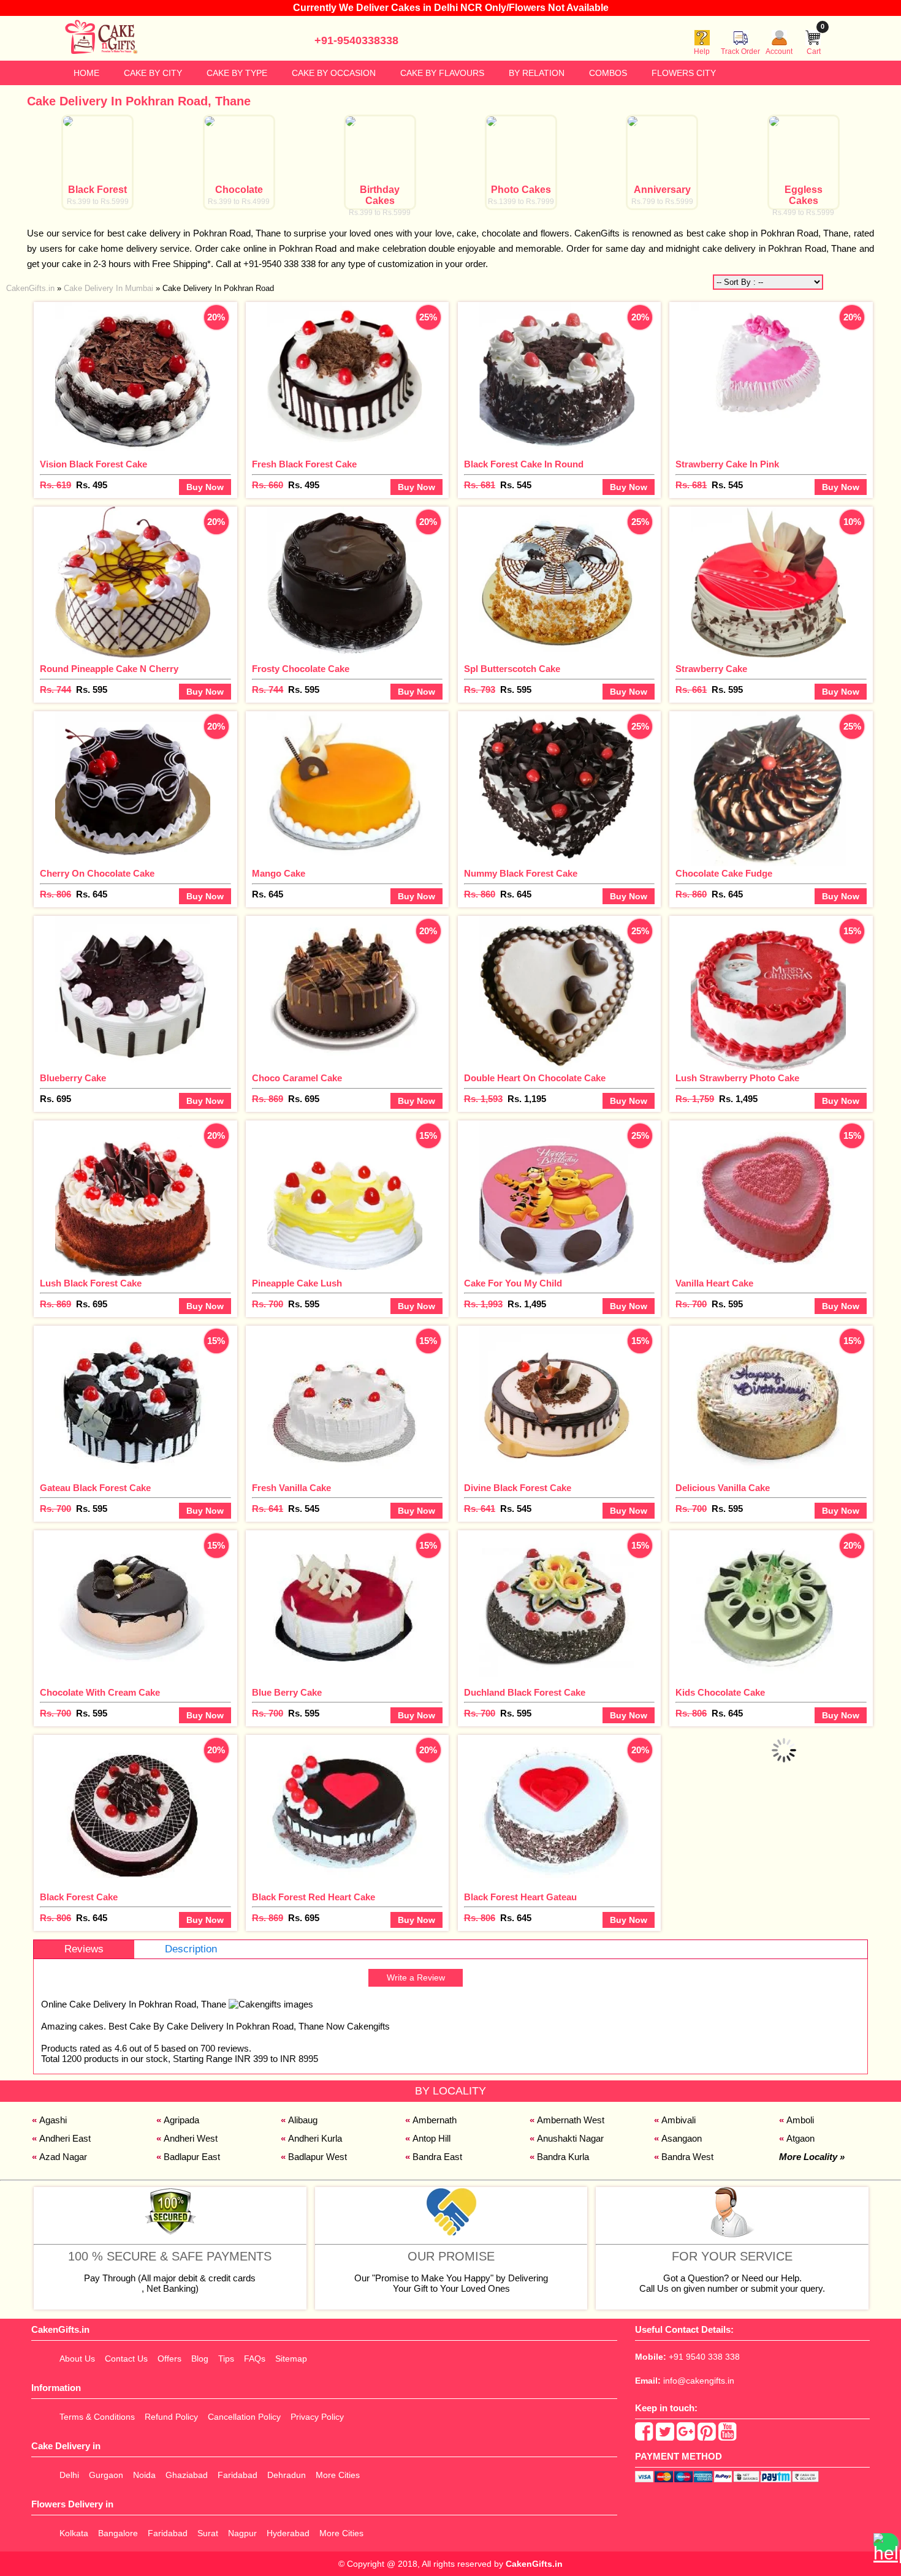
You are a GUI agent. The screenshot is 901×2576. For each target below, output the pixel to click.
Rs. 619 (55, 485)
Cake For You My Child (513, 1283)
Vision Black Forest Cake (93, 464)
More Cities (338, 2475)
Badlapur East (192, 2157)
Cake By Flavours (442, 73)
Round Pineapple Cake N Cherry (109, 669)
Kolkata (74, 2533)
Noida (144, 2475)
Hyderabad (288, 2533)
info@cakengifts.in (699, 2381)
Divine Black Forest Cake (518, 1488)
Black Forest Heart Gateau (520, 1897)
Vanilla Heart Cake (714, 1283)
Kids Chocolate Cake (720, 1692)
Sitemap (291, 2359)
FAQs (255, 2359)
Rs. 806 (55, 894)
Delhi (69, 2475)
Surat (208, 2533)
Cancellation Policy (244, 2417)
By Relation (537, 73)
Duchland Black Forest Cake (525, 1692)
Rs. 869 (268, 1099)
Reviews (84, 1949)
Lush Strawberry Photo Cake (737, 1078)
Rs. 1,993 (483, 1304)
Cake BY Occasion (334, 73)
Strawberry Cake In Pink (727, 464)
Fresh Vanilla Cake (291, 1488)
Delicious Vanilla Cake (723, 1488)
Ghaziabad (187, 2475)
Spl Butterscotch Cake (512, 669)
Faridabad (238, 2475)
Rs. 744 (55, 689)
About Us (77, 2359)
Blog (200, 2359)
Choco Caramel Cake (297, 1078)
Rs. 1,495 (738, 1099)
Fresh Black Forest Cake (304, 464)
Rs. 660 (268, 485)
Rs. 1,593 (483, 1099)
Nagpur (242, 2533)
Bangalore (118, 2533)
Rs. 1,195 (527, 1099)
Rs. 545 (516, 485)
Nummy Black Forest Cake (521, 873)
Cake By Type (237, 73)
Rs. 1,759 (695, 1099)
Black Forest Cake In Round (524, 464)
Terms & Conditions (97, 2417)
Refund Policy (171, 2417)
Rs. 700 (268, 1304)
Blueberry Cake (73, 1078)
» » (140, 288)
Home (86, 73)
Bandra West (687, 2157)
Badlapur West (317, 2157)
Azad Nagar (63, 2157)
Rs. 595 (92, 689)
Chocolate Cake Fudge (724, 873)
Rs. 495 (92, 485)
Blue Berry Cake (287, 1692)
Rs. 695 (55, 1099)
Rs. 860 (480, 894)
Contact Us (126, 2359)
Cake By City (153, 73)
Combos (608, 73)
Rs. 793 (480, 689)
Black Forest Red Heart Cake (314, 1897)
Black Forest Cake (79, 1897)
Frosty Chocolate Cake (301, 669)
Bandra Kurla (563, 2157)
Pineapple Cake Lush (297, 1283)
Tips (226, 2359)
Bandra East (437, 2157)
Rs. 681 (480, 485)
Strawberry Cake (711, 669)
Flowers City (684, 73)
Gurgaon (106, 2475)
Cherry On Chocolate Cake (97, 873)
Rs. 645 (92, 894)
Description (191, 1949)
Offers (169, 2359)
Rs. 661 (691, 689)
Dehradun (287, 2475)
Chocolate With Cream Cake (100, 1692)
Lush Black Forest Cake (91, 1283)
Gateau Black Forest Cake (95, 1488)
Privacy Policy (317, 2417)
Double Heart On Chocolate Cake (535, 1078)
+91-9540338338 (356, 40)
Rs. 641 (268, 1509)
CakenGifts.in (534, 2564)
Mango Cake (279, 873)
